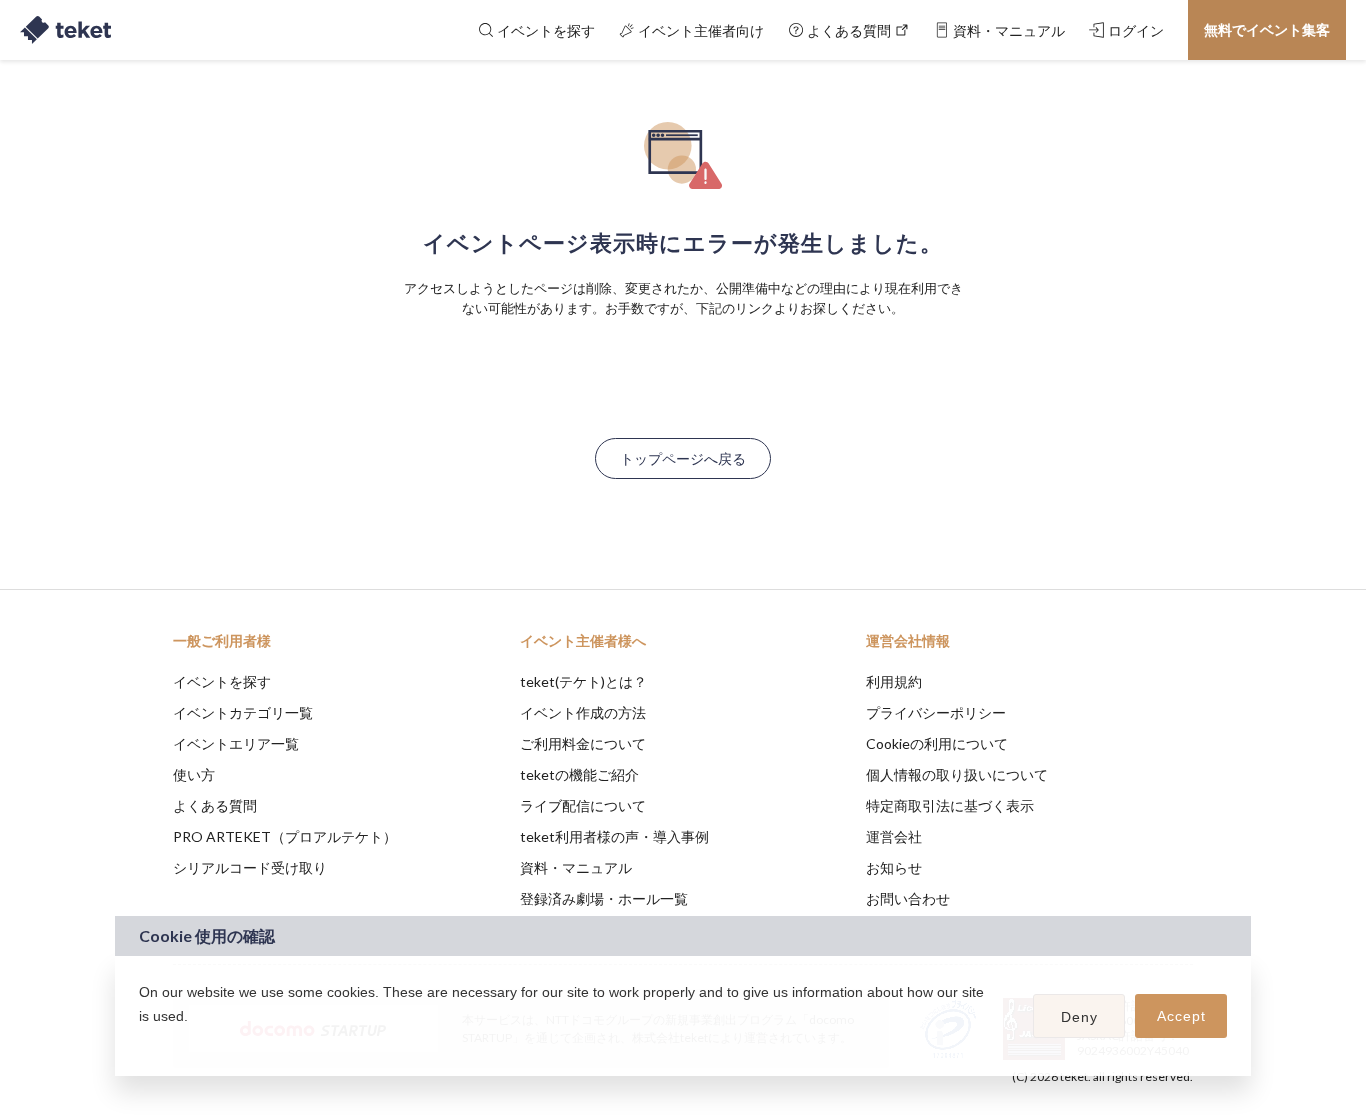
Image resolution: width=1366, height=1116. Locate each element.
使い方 (194, 774)
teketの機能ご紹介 (579, 774)
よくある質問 (215, 805)
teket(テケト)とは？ (583, 681)
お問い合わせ (908, 898)
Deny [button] (1079, 1017)
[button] (142, 1042)
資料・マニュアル (576, 867)
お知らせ (894, 867)
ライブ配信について (583, 805)
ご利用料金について (583, 743)
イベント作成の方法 (583, 712)
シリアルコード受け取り (250, 867)
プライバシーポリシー (936, 712)
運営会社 (894, 836)
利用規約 (894, 681)
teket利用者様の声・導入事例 (614, 836)
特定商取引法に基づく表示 (950, 805)
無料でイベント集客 (1267, 29)
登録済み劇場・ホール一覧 (604, 898)
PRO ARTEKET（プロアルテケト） (285, 836)
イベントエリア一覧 (236, 743)
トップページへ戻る (683, 458)
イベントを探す (222, 681)
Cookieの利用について (937, 743)
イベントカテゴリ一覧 (243, 712)
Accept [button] (1181, 1016)
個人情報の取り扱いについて (957, 774)
